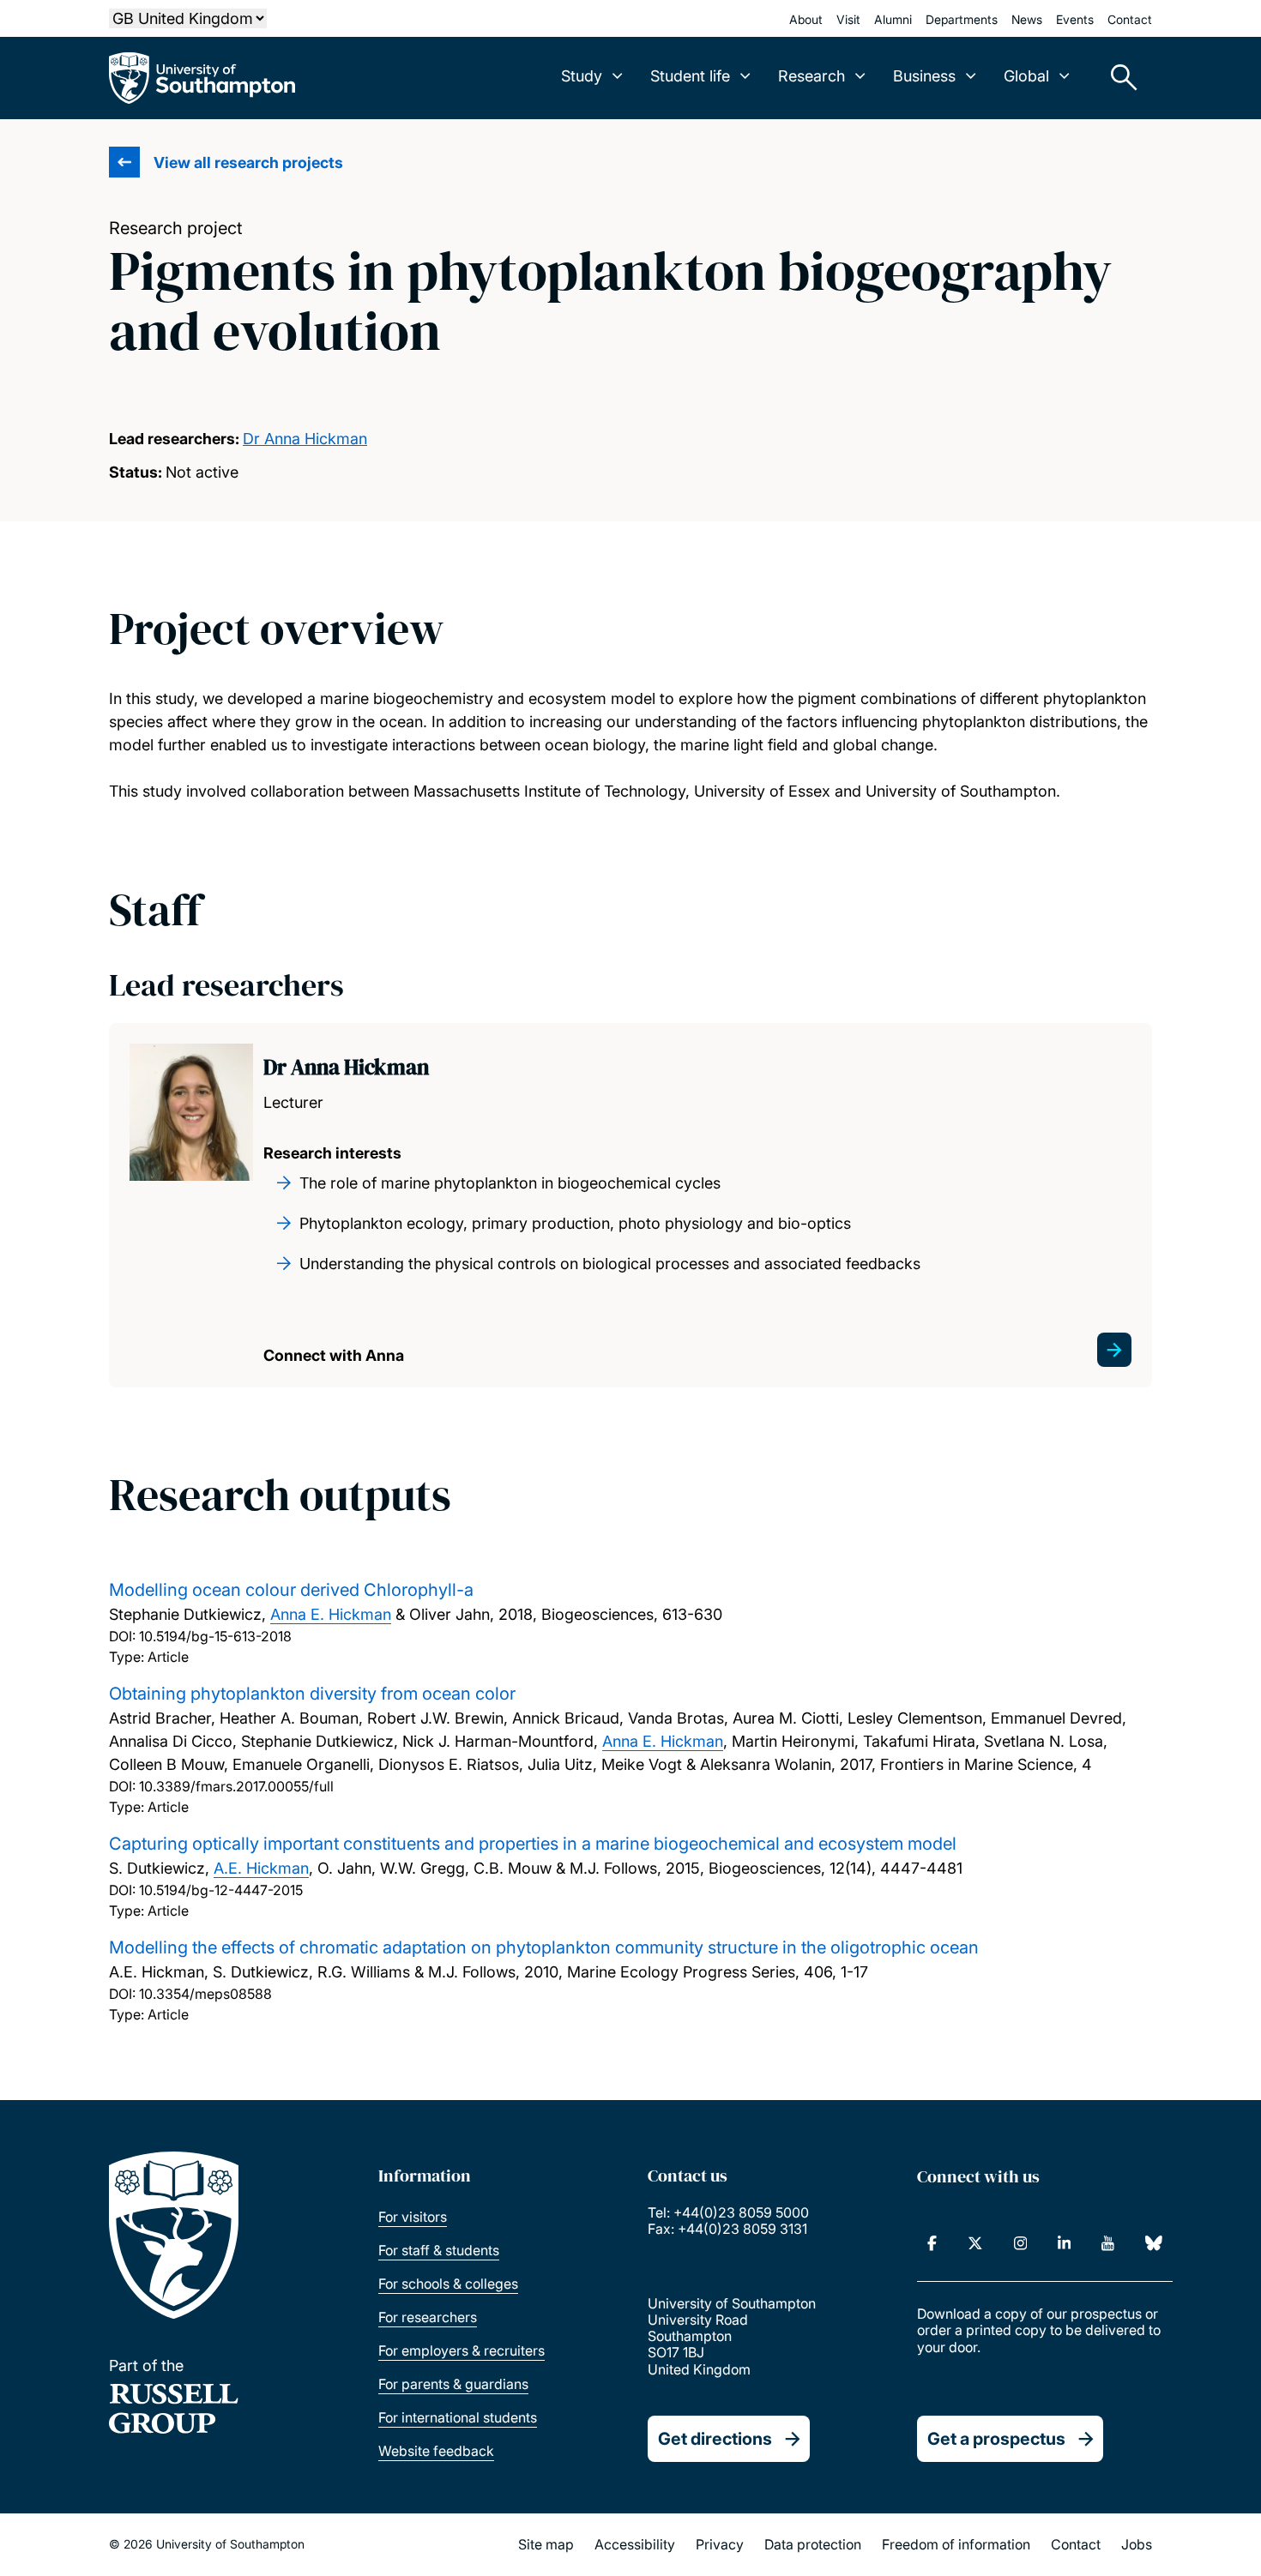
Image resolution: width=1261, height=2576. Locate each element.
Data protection (813, 2544)
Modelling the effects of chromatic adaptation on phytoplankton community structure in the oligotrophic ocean (544, 1947)
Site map (546, 2544)
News (1027, 19)
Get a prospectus (996, 2439)
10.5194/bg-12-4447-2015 (221, 1890)
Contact (1130, 19)
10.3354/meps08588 (205, 1994)
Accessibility (635, 2544)
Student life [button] (690, 76)
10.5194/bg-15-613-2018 (215, 1636)
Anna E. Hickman (331, 1614)
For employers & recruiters (462, 2350)
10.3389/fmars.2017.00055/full (236, 1786)
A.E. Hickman (261, 1868)
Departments (962, 19)
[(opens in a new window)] (932, 2243)
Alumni (893, 19)
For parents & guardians (453, 2384)
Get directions (715, 2439)
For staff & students (439, 2250)
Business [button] (924, 76)
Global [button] (1026, 76)
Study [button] (582, 76)
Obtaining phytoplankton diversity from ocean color (312, 1694)
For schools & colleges (448, 2284)
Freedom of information (956, 2544)
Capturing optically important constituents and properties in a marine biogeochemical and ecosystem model (533, 1844)
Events (1075, 19)
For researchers (428, 2317)
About (806, 19)
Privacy (720, 2544)
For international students (458, 2417)
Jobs (1137, 2544)
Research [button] (812, 76)
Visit (848, 19)
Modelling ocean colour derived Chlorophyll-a (291, 1590)
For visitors (413, 2217)
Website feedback (436, 2451)
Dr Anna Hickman (305, 439)
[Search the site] (1118, 78)
